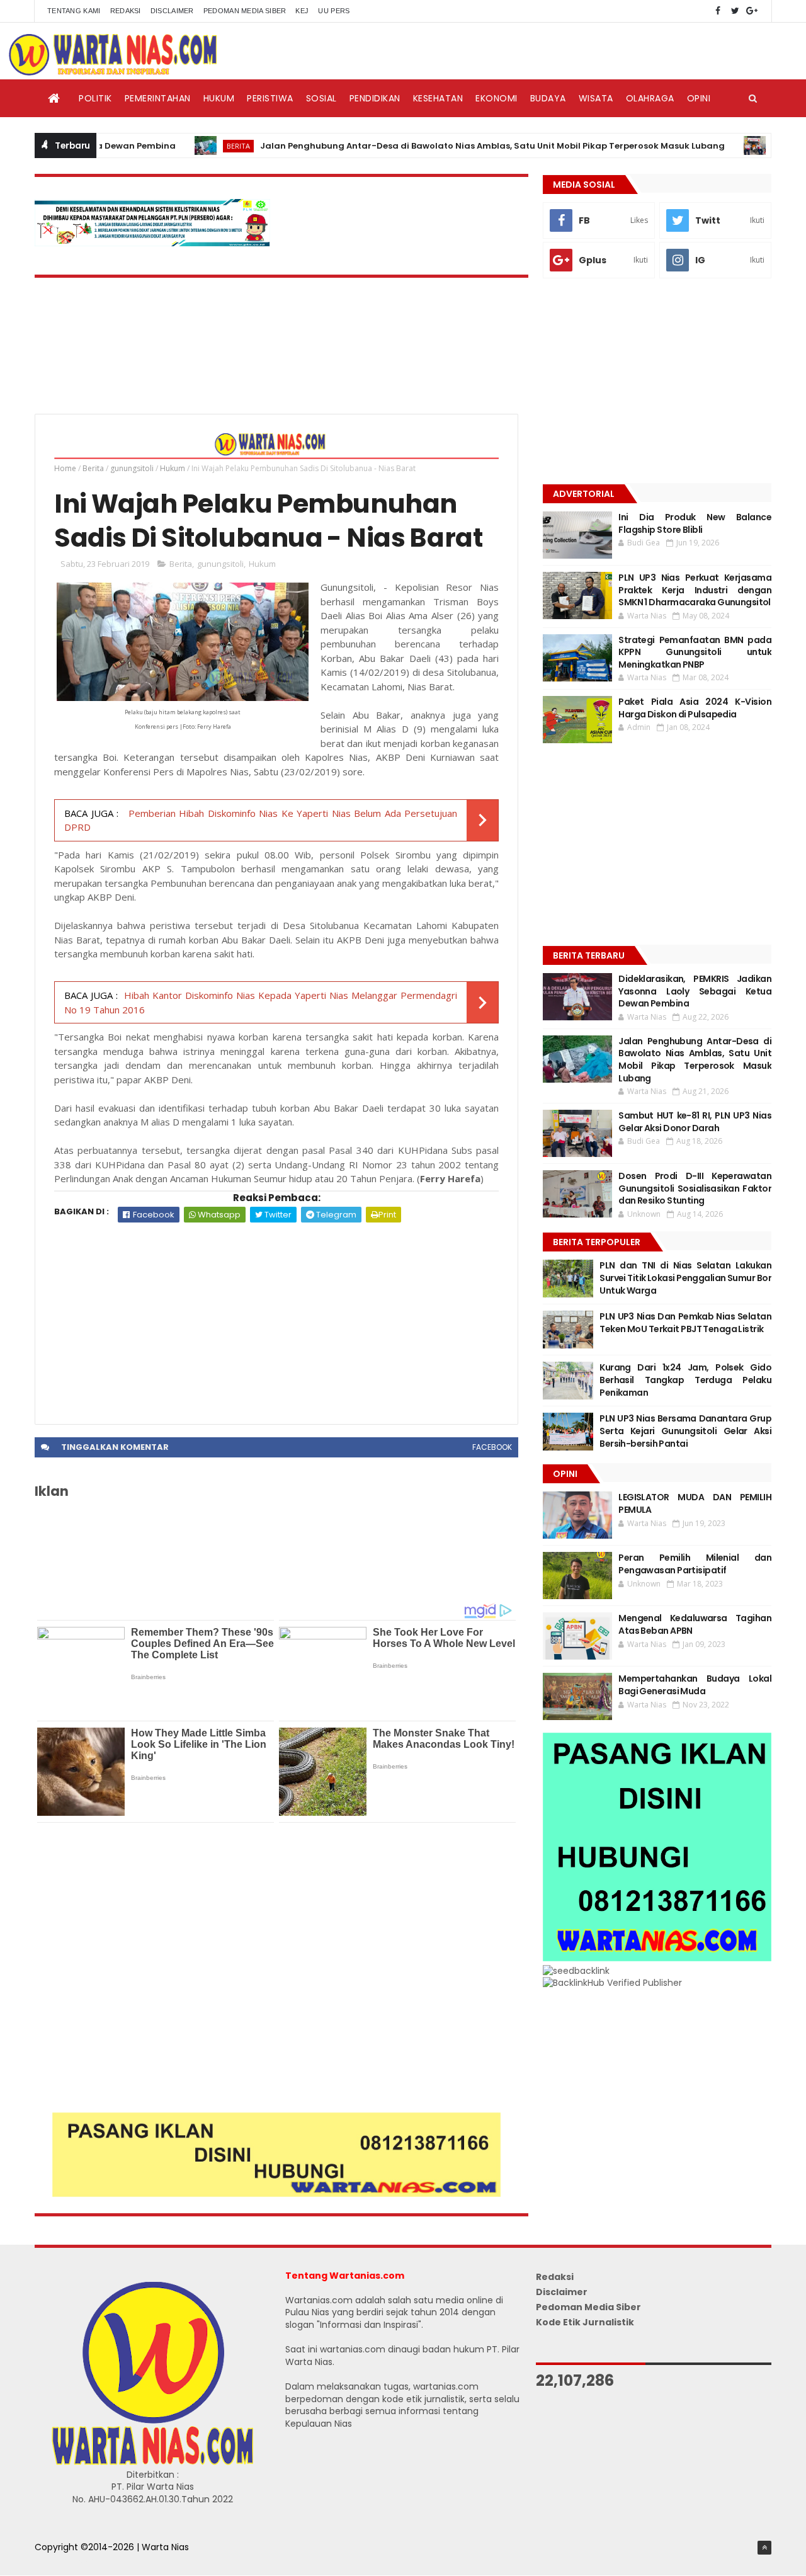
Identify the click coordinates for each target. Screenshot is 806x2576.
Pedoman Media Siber (245, 11)
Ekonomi (497, 98)
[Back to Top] (764, 2548)
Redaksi (126, 11)
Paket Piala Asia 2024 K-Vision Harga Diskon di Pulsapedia (695, 708)
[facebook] (718, 11)
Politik (95, 98)
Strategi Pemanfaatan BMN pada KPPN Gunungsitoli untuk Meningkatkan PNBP (695, 652)
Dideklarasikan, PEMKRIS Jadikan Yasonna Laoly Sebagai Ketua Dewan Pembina (695, 991)
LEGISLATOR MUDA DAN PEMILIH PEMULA (695, 1503)
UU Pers (334, 11)
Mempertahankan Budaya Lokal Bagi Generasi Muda (695, 1685)
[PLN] (152, 243)
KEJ (302, 11)
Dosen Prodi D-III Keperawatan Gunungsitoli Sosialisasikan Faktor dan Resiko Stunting (695, 1188)
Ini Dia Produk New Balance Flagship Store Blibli (695, 523)
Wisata (596, 98)
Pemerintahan (158, 98)
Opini (699, 98)
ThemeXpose (64, 2560)
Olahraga (650, 98)
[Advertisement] (276, 1317)
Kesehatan (438, 98)
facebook (492, 1447)
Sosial (321, 98)
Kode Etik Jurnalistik (585, 2322)
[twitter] (735, 11)
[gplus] (752, 11)
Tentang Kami (74, 11)
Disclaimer (172, 11)
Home (65, 468)
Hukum (219, 98)
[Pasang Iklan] (276, 2194)
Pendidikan (375, 98)
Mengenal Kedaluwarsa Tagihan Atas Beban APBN (695, 1624)
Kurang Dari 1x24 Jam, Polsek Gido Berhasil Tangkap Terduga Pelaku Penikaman (685, 1380)
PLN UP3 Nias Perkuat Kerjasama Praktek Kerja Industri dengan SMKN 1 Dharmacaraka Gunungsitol (695, 590)
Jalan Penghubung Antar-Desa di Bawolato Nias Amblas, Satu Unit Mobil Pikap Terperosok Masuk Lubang (443, 146)
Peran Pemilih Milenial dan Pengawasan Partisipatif (695, 1564)
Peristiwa (270, 98)
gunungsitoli (132, 468)
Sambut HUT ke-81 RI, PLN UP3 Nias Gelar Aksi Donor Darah (695, 1122)
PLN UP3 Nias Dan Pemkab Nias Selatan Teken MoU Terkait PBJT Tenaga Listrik (685, 1323)
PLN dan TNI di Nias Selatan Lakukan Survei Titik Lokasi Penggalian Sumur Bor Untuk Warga (685, 1278)
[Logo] (152, 2462)
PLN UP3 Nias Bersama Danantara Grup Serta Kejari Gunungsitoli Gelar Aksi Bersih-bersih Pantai (685, 1431)
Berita (189, 146)
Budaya (548, 98)
